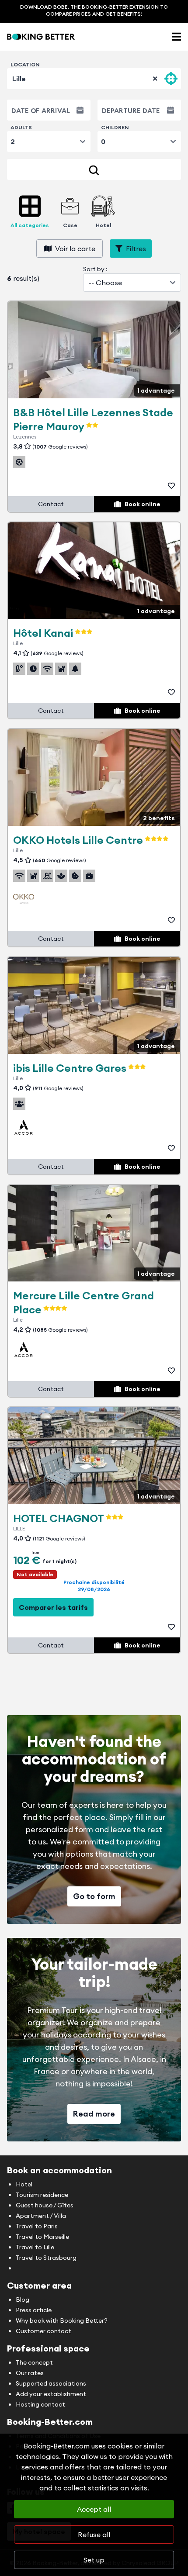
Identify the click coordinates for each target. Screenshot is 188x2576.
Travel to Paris (37, 2226)
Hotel (24, 2184)
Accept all (94, 2509)
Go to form (94, 1896)
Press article (34, 2310)
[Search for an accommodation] (94, 169)
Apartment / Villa (41, 2216)
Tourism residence (42, 2195)
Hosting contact (40, 2404)
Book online (143, 504)
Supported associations (51, 2383)
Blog (23, 2300)
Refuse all (94, 2535)
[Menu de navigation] (176, 37)
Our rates (30, 2373)
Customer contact (44, 2331)
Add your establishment (51, 2394)
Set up (94, 2560)
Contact (51, 504)
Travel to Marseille (42, 2237)
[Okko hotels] (24, 899)
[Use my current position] (171, 79)
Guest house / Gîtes (45, 2205)
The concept (34, 2362)
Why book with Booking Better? (62, 2320)
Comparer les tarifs (53, 1607)
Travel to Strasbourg (46, 2258)
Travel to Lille (35, 2247)
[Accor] (24, 1127)
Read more (94, 2114)
